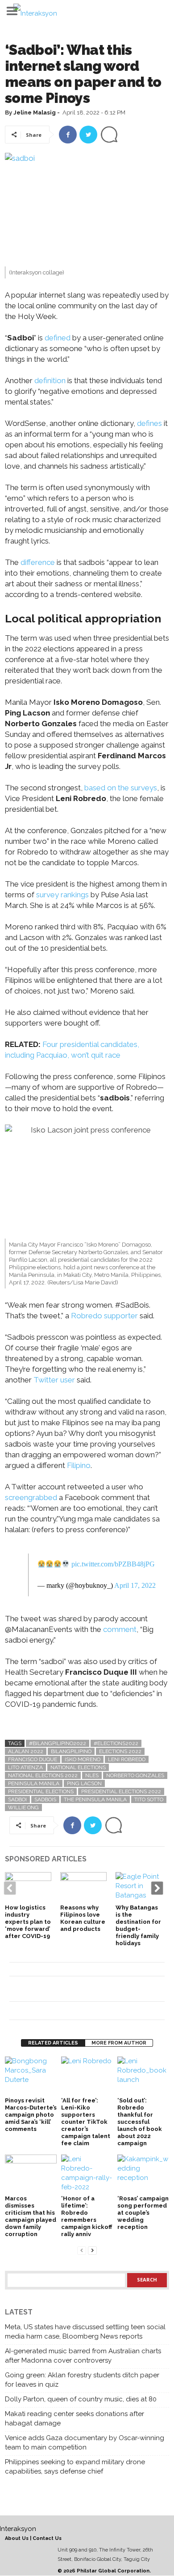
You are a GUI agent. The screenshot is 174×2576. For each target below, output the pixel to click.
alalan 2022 (26, 1751)
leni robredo (127, 1759)
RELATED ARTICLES (53, 2043)
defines (149, 423)
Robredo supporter (104, 1316)
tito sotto (149, 1799)
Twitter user (54, 1380)
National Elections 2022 (43, 1775)
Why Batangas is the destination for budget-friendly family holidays (138, 1925)
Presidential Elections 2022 (121, 1791)
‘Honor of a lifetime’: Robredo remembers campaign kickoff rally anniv (87, 2216)
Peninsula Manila (34, 1783)
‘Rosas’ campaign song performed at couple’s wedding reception (143, 2213)
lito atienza (25, 1767)
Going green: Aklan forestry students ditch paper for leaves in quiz (82, 2380)
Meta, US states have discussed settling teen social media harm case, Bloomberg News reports (85, 2332)
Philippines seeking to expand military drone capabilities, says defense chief (75, 2467)
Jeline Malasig (35, 112)
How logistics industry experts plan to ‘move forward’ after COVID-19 (28, 1922)
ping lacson (84, 1783)
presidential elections (41, 1791)
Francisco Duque (33, 1759)
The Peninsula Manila (95, 1799)
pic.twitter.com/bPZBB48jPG (113, 1564)
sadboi (17, 1799)
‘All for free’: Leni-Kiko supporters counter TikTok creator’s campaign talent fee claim (86, 2122)
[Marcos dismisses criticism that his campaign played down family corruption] (31, 2174)
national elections (78, 1767)
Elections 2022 (120, 1751)
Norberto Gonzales (135, 1775)
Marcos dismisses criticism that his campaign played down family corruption (31, 2216)
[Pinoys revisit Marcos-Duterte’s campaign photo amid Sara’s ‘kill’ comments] (31, 2076)
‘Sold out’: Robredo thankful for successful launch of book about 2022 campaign (140, 2122)
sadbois (45, 1799)
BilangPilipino (71, 1751)
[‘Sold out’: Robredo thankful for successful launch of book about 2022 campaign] (143, 2076)
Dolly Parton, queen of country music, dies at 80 (81, 2399)
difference (38, 562)
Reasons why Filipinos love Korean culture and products (83, 1918)
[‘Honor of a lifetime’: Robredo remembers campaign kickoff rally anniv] (87, 2174)
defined (58, 338)
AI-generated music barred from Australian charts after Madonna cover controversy (83, 2356)
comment (120, 1629)
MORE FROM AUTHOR (119, 2043)
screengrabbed (31, 1497)
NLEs (92, 1775)
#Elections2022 (116, 1743)
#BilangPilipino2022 (58, 1743)
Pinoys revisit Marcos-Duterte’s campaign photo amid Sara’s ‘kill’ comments (31, 2115)
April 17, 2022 (135, 1585)
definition (50, 380)
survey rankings (62, 895)
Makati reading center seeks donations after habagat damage (75, 2419)
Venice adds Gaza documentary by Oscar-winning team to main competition (85, 2443)
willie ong (23, 1807)
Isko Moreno (83, 1759)
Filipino (79, 1465)
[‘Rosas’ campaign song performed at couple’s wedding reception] (143, 2174)
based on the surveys (120, 788)
